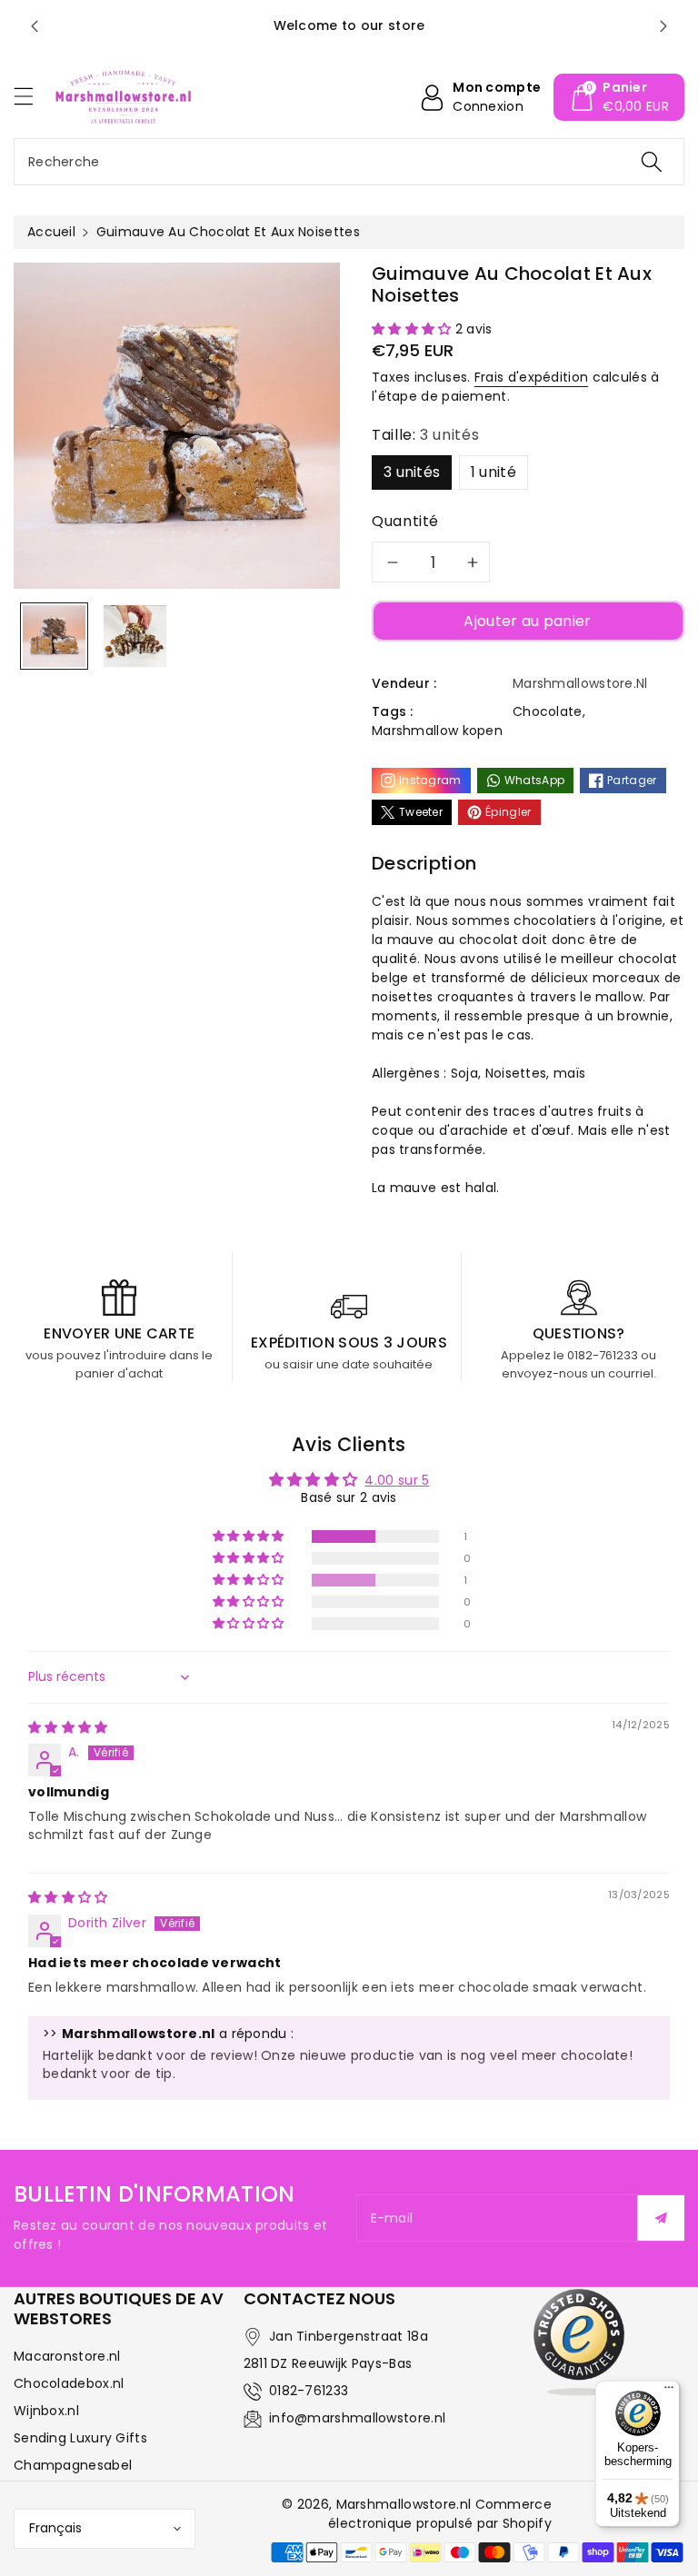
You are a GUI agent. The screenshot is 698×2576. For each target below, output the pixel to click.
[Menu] (669, 2392)
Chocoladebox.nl (69, 2383)
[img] (68, 1727)
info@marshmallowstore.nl (357, 2418)
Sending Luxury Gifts (80, 2438)
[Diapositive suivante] (663, 26)
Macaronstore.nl (67, 2356)
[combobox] (349, 162)
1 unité (494, 472)
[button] (32, 96)
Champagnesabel (73, 2465)
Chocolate (548, 711)
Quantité (405, 521)
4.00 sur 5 (397, 1480)
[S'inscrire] (661, 2218)
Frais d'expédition (531, 377)
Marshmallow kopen (437, 731)
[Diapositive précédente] (35, 26)
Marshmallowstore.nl (404, 2504)
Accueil (51, 232)
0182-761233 (309, 2391)
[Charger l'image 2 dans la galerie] (135, 637)
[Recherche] (652, 162)
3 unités (412, 472)
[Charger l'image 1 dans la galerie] (54, 637)
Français (55, 2528)
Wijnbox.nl (46, 2411)
